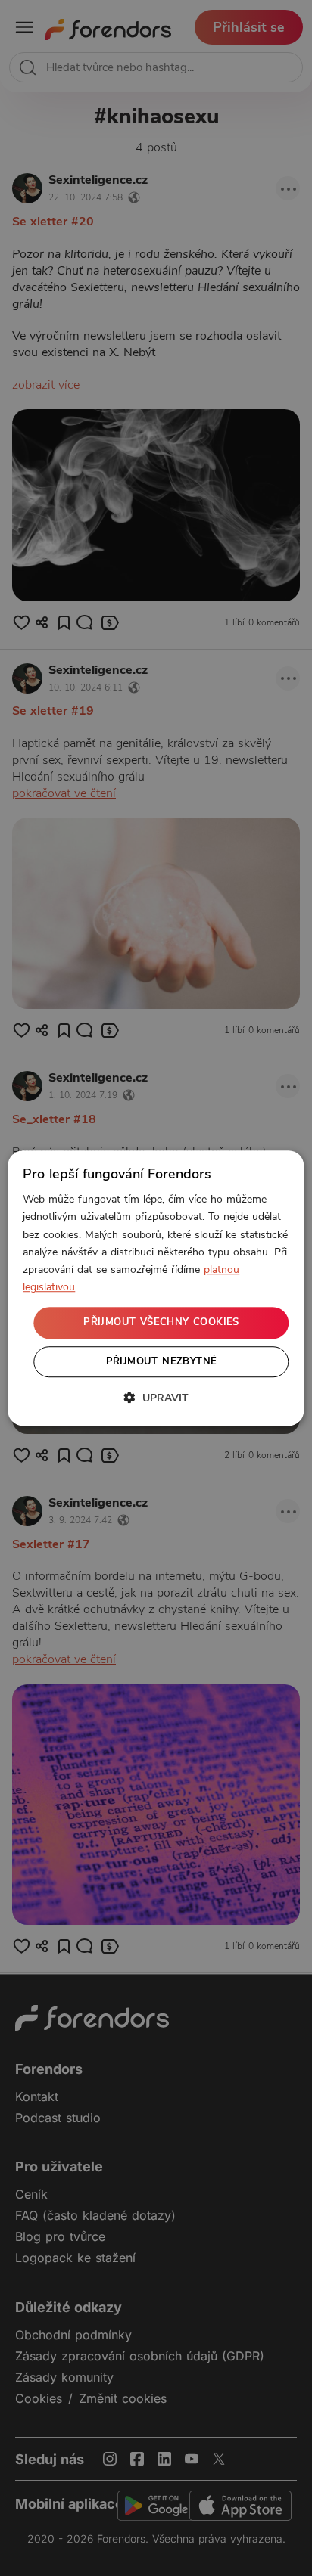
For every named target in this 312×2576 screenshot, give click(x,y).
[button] (156, 1398)
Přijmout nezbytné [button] (162, 1361)
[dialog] (156, 1288)
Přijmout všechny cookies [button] (161, 1322)
